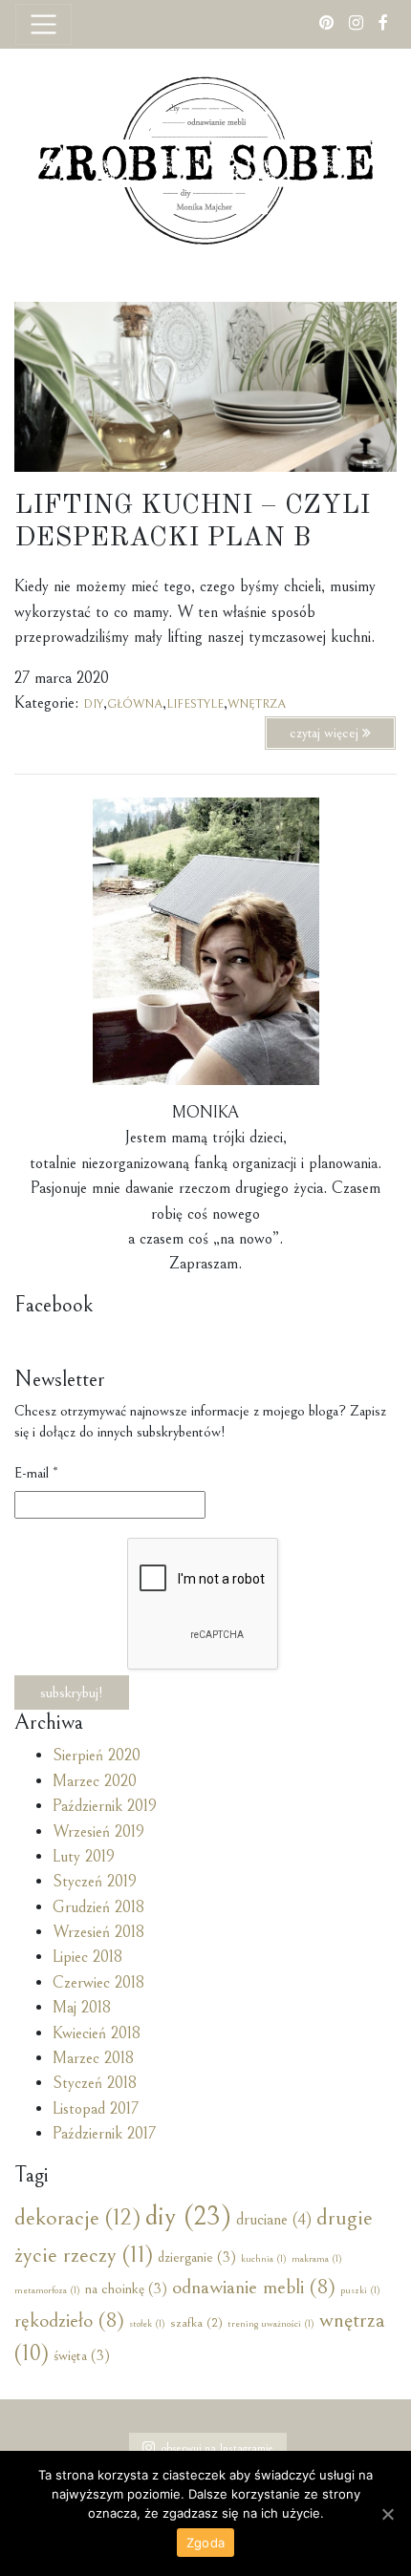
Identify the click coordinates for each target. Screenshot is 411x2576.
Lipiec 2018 (87, 1957)
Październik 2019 (105, 1806)
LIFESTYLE (195, 704)
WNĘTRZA (257, 704)
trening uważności (271, 2324)
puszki (360, 2290)
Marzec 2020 (95, 1781)
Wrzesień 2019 (98, 1832)
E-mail (36, 1473)
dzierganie (197, 2257)
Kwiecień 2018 (97, 2033)
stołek (147, 2324)
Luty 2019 (84, 1857)
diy (188, 2216)
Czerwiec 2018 (98, 1983)
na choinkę (126, 2289)
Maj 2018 (82, 2008)
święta (82, 2355)
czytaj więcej (326, 733)
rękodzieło (69, 2321)
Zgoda (205, 2543)
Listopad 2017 (96, 2109)
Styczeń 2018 (95, 2083)
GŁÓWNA (135, 704)
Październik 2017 (104, 2134)
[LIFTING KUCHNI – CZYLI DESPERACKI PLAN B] (205, 385)
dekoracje (77, 2218)
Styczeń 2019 (95, 1882)
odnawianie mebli (254, 2287)
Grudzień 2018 (98, 1907)
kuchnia (264, 2259)
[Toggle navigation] (43, 24)
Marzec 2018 (93, 2058)
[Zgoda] (387, 2514)
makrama (317, 2259)
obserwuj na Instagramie (217, 2448)
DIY (93, 704)
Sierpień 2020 (97, 1756)
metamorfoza (47, 2290)
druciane (274, 2220)
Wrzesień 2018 (98, 1932)
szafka (196, 2323)
